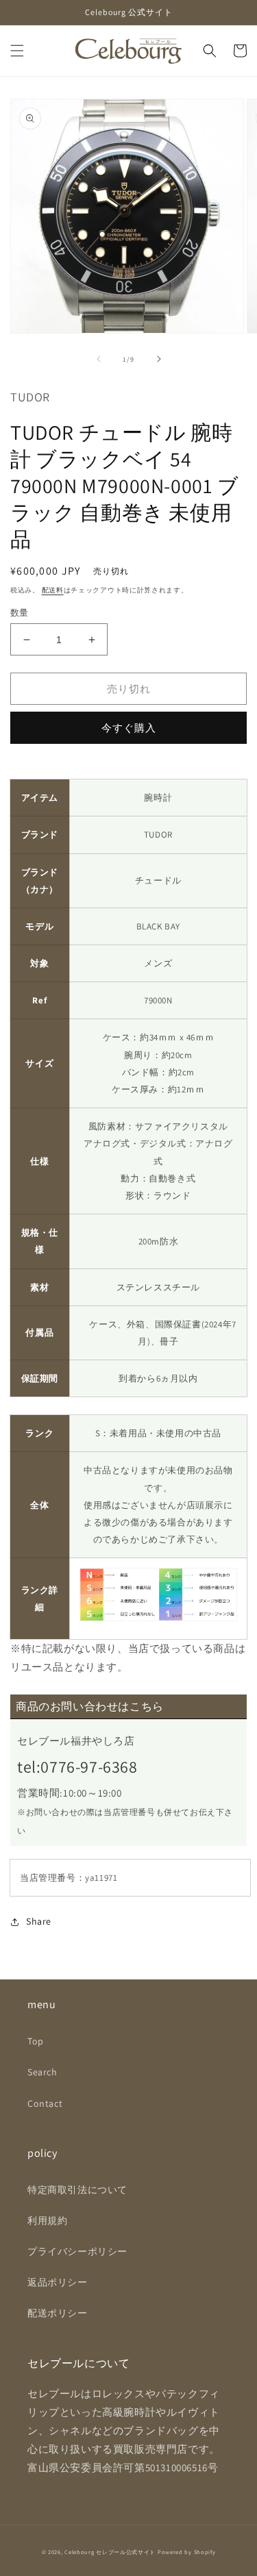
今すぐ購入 (129, 728)
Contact (45, 2103)
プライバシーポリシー (77, 2251)
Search (42, 2072)
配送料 (53, 590)
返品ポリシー (58, 2282)
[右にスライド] (159, 359)
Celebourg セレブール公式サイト (110, 2552)
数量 (20, 613)
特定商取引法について (77, 2190)
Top (36, 2041)
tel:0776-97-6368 (77, 1766)
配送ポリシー (58, 2313)
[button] (17, 51)
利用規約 (47, 2221)
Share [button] (39, 1921)
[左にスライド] (99, 359)
